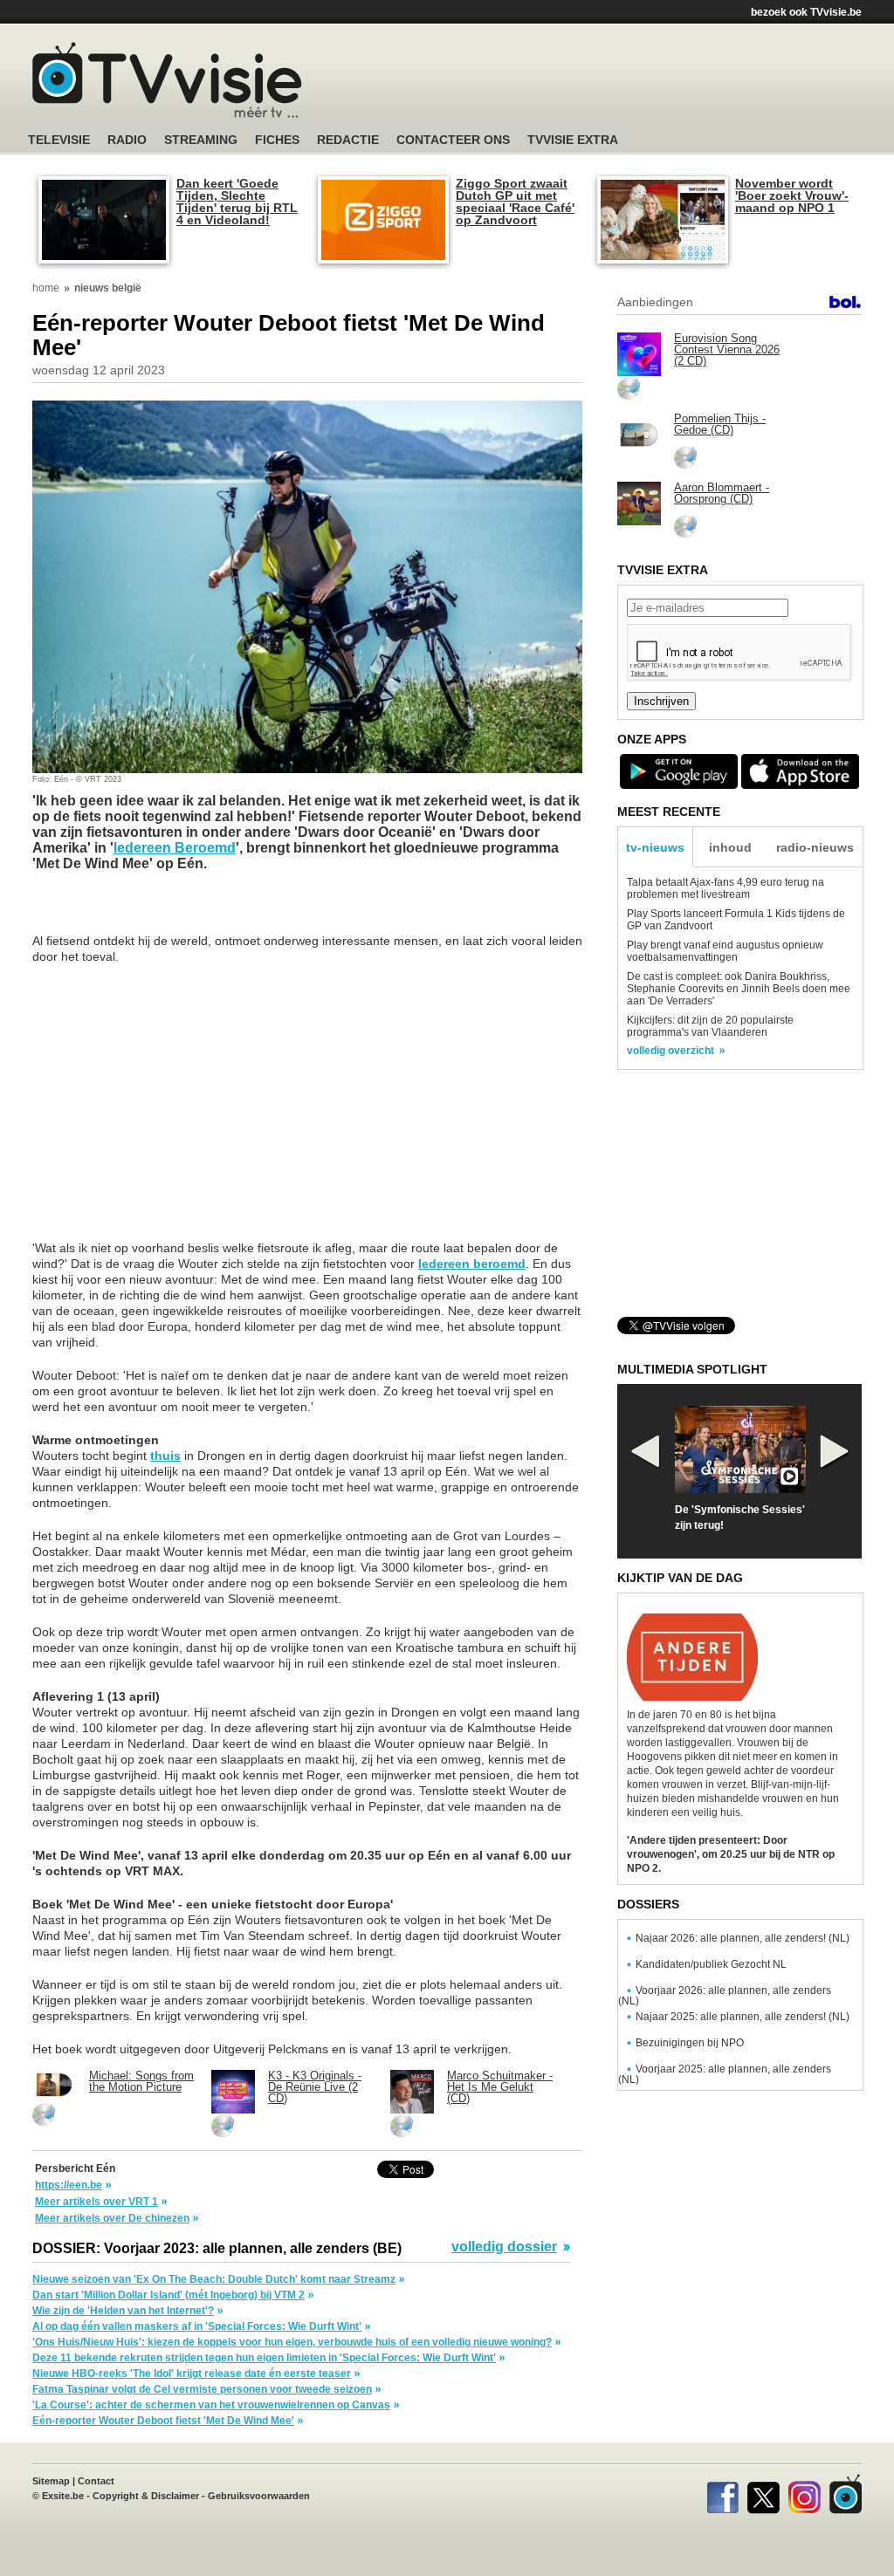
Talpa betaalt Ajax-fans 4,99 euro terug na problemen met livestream (726, 888)
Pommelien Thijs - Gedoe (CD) (720, 424)
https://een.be (69, 2185)
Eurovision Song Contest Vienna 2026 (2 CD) (727, 349)
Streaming (201, 140)
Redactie (348, 140)
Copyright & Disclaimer (146, 2496)
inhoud (730, 847)
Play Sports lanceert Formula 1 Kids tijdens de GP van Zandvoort (736, 920)
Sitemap (51, 2481)
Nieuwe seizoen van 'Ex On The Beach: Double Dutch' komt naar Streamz (214, 2279)
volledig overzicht (670, 1051)
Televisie (59, 140)
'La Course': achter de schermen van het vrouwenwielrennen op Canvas (211, 2405)
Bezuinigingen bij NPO (690, 2043)
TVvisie (846, 2494)
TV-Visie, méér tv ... (167, 80)
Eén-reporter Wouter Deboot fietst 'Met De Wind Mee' (163, 2421)
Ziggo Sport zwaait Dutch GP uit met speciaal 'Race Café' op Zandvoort (515, 202)
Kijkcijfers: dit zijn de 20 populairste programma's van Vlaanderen (710, 1026)
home (46, 288)
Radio (127, 140)
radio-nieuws (815, 847)
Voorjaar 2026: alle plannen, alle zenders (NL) (725, 1996)
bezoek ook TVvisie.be (806, 12)
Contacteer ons (453, 140)
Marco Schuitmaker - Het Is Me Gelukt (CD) (500, 2087)
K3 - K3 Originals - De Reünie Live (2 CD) (315, 2087)
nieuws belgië (108, 288)
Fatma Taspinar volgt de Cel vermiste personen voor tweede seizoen (202, 2389)
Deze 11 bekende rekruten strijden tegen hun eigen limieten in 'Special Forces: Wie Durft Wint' (264, 2358)
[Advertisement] (613, 83)
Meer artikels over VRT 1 (96, 2202)
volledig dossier (504, 2247)
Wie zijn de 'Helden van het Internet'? (123, 2311)
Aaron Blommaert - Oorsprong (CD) (722, 493)
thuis (165, 1456)
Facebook (722, 2494)
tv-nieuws (655, 847)
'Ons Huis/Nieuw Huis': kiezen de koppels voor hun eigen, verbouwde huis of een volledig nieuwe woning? (292, 2342)
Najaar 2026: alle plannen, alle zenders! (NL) (743, 1938)
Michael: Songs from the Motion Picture (141, 2081)
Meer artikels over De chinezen (112, 2218)
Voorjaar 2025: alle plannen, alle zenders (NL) (725, 2074)
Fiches (277, 140)
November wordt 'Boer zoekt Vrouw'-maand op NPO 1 (792, 195)
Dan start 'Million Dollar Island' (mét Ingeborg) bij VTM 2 (168, 2295)
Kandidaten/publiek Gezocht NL (711, 1964)
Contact (96, 2481)
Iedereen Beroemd (175, 848)
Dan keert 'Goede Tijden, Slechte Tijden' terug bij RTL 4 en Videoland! (237, 202)
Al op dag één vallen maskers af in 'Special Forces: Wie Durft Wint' (197, 2326)
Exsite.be (63, 2496)
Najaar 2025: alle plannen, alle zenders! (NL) (743, 2017)
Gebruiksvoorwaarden (259, 2496)
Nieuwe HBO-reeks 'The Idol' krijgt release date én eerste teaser (192, 2374)
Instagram (805, 2494)
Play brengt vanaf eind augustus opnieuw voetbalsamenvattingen (725, 951)
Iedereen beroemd (472, 1264)
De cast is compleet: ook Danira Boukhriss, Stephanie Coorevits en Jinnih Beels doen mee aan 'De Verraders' (739, 989)
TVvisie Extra (573, 140)
